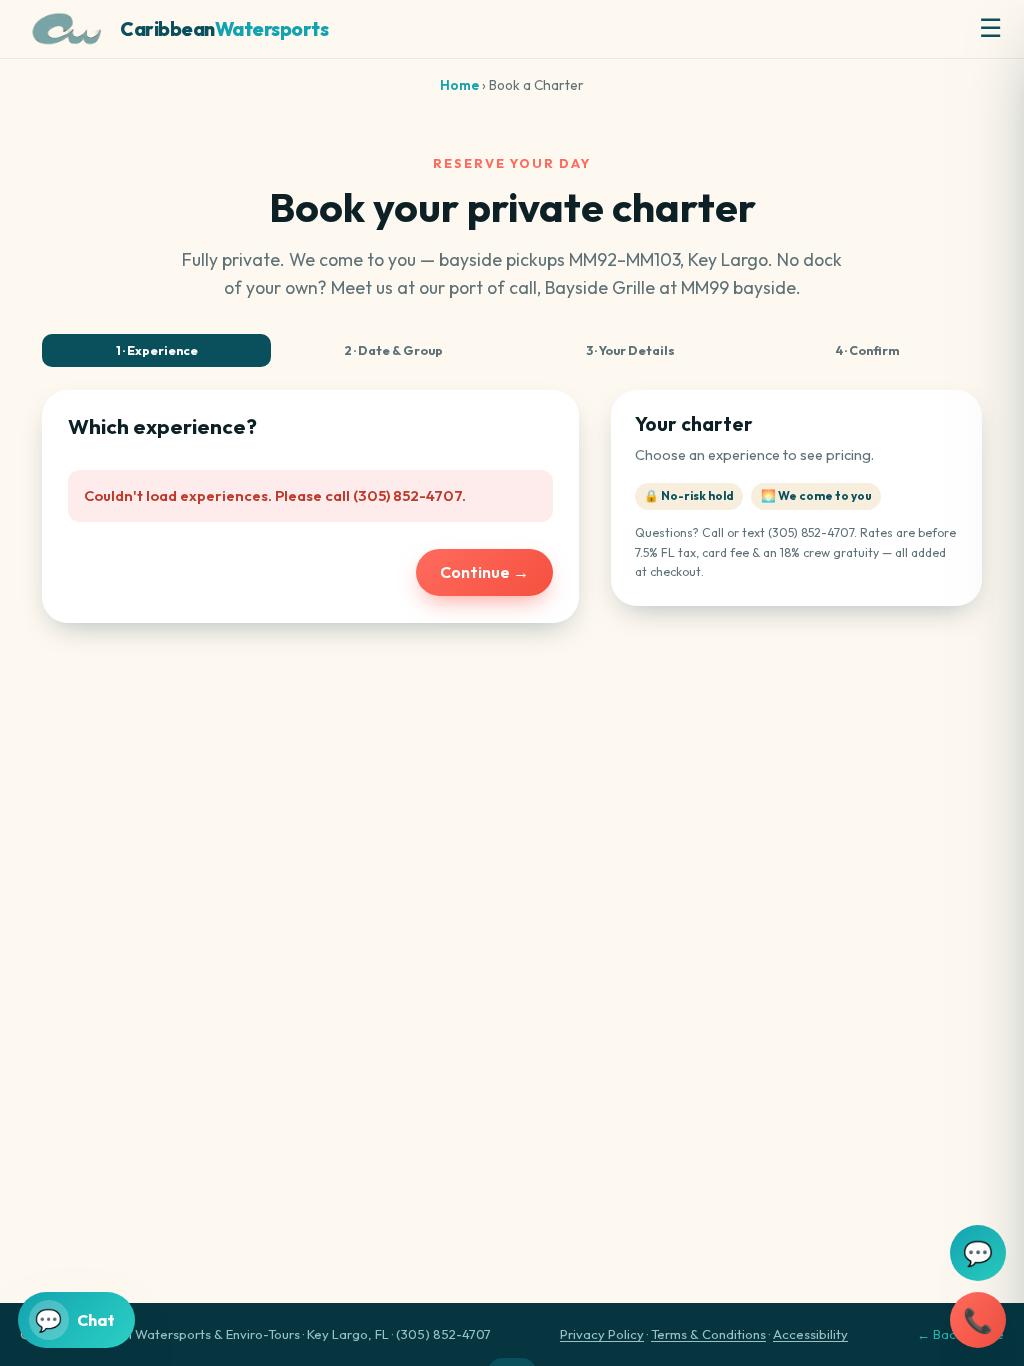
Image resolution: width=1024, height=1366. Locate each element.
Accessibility (810, 1334)
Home (459, 85)
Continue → (484, 572)
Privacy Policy (602, 1334)
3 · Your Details (630, 350)
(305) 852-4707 (811, 532)
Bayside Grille (600, 287)
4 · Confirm (867, 350)
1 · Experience (157, 350)
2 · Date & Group (393, 350)
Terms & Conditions (708, 1334)
